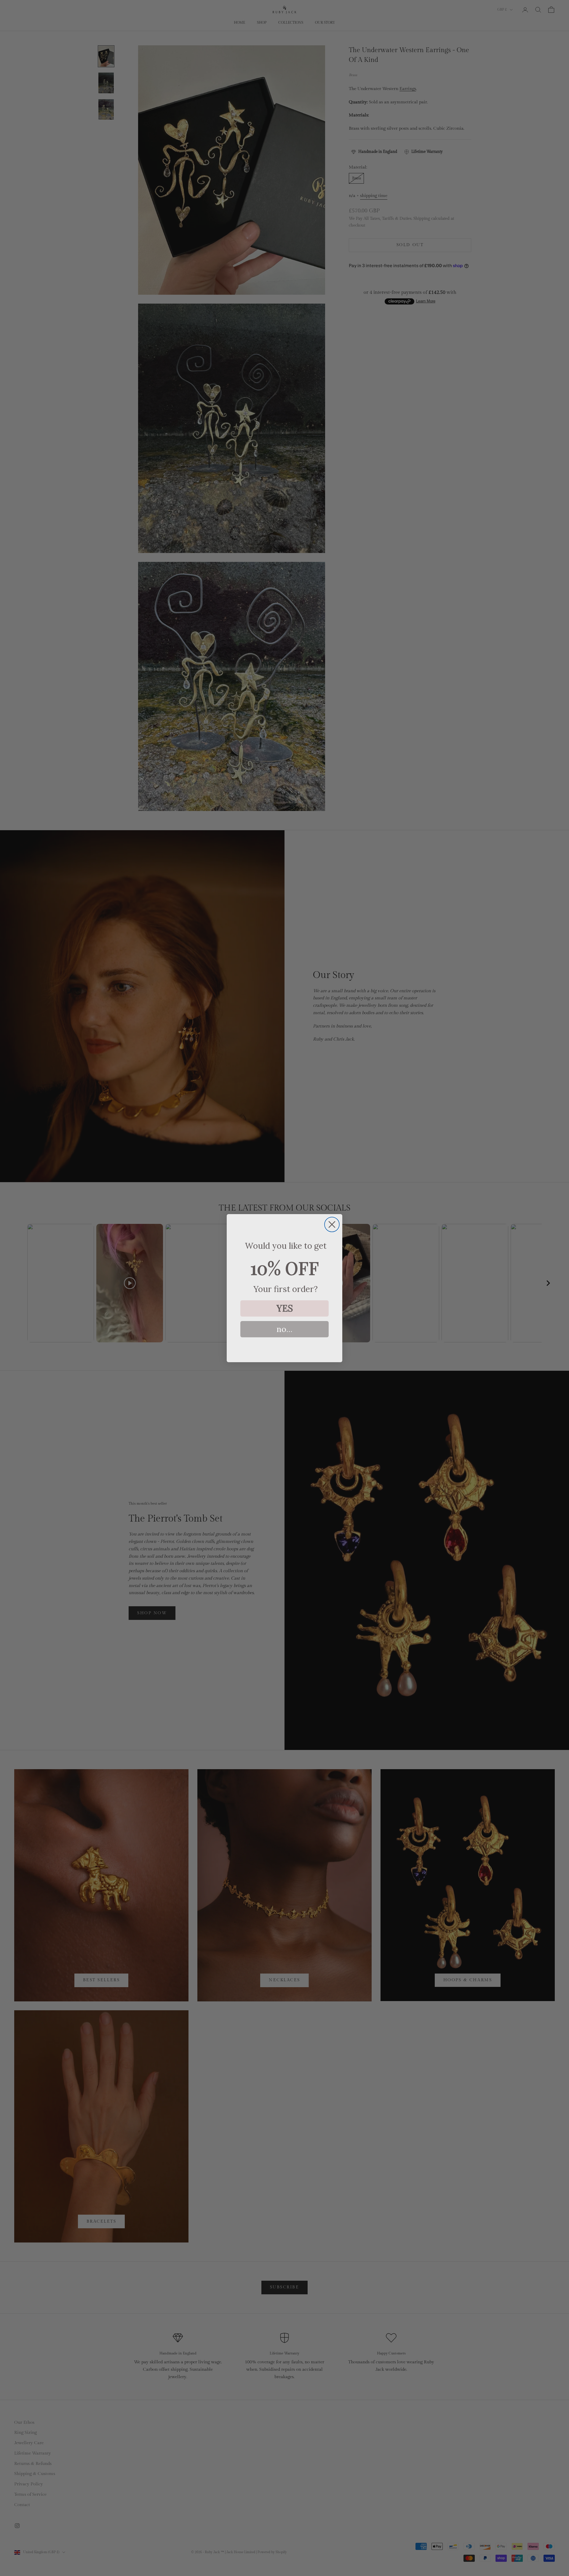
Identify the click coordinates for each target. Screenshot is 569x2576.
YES (285, 1308)
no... (284, 1329)
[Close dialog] (332, 1224)
